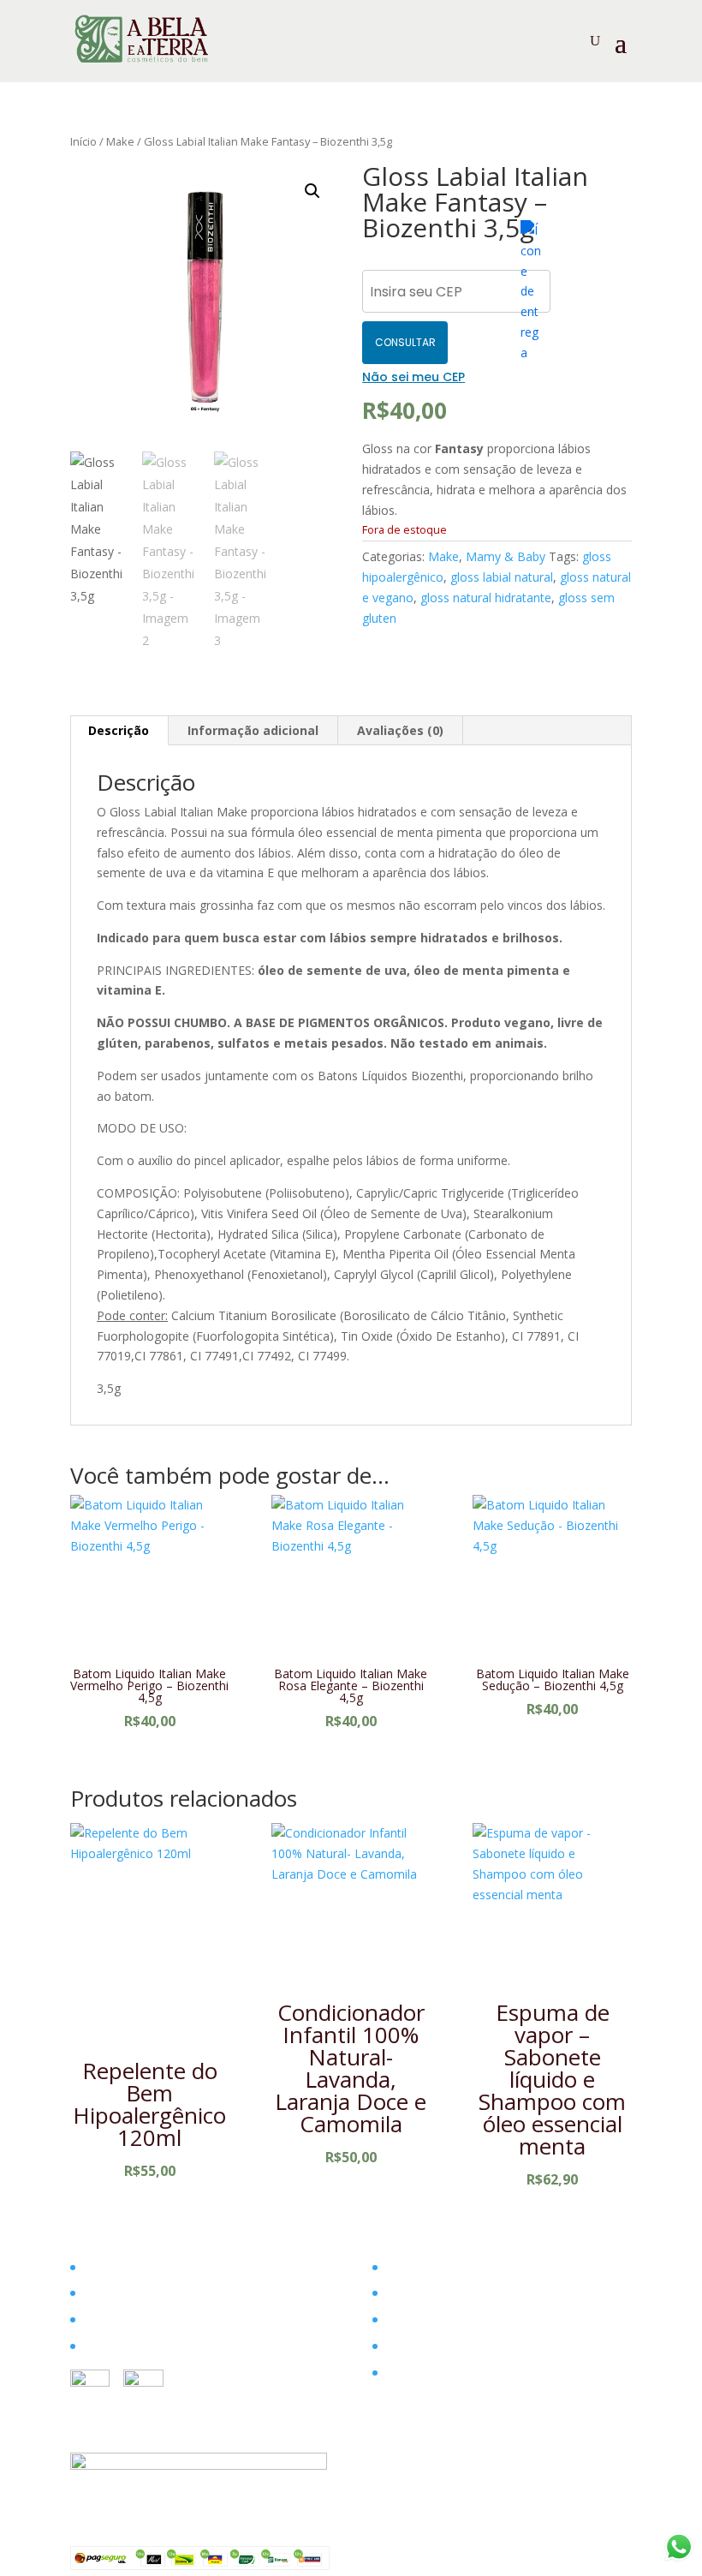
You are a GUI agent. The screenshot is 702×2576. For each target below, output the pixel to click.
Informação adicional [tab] (253, 730)
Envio (399, 2293)
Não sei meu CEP (413, 377)
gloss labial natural (502, 577)
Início (83, 141)
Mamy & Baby (506, 556)
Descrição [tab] (119, 730)
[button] (312, 191)
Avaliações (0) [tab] (400, 730)
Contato (105, 2346)
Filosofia (106, 2293)
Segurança (413, 2319)
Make (120, 141)
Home (99, 2267)
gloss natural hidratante (486, 598)
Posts (98, 2319)
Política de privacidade (446, 2373)
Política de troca (429, 2346)
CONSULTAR (405, 342)
